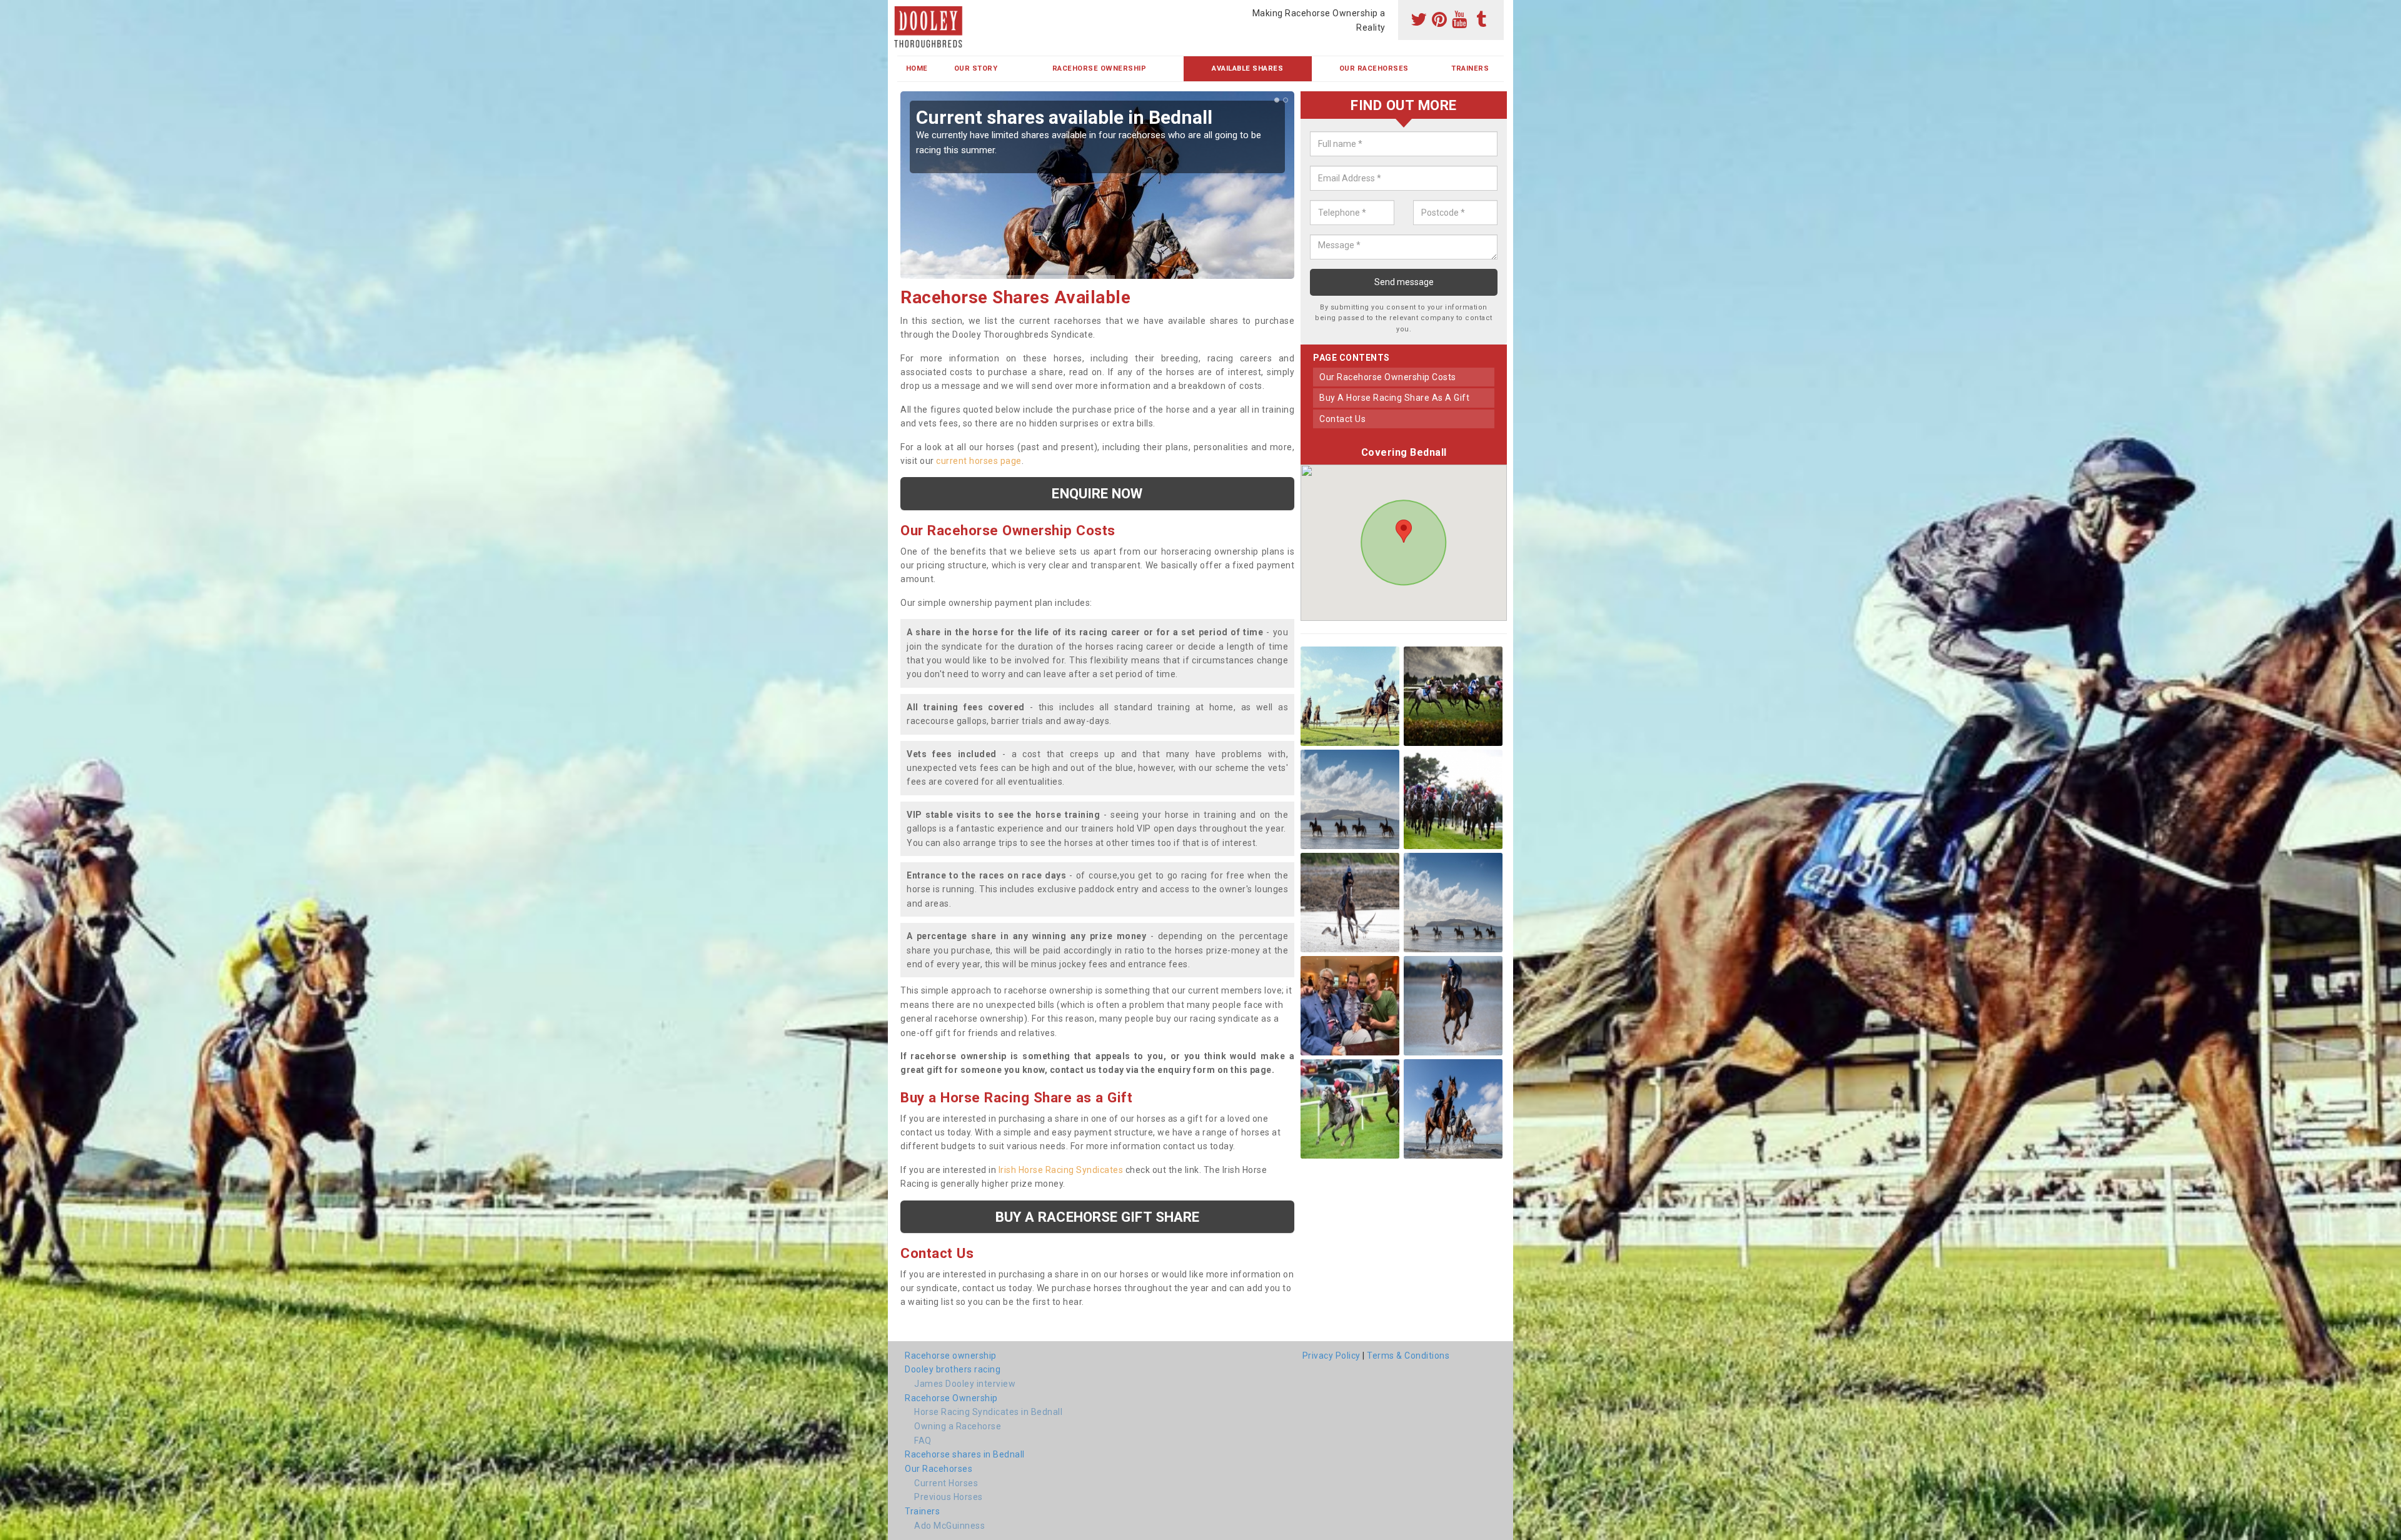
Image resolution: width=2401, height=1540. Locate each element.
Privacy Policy (1331, 1356)
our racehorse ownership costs (1388, 377)
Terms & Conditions (1408, 1356)
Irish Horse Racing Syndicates (1061, 1170)
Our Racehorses (1374, 68)
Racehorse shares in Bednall (965, 1454)
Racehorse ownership (951, 1356)
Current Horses (946, 1483)
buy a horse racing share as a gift (1394, 398)
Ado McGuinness (949, 1526)
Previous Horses (949, 1497)
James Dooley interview (965, 1384)
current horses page (979, 461)
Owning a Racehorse (958, 1426)
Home (917, 68)
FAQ (923, 1441)
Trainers (1470, 68)
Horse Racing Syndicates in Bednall (988, 1412)
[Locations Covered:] (903, 11)
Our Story (976, 68)
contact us (1342, 419)
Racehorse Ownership (1100, 68)
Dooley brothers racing (953, 1369)
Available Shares (1247, 68)
